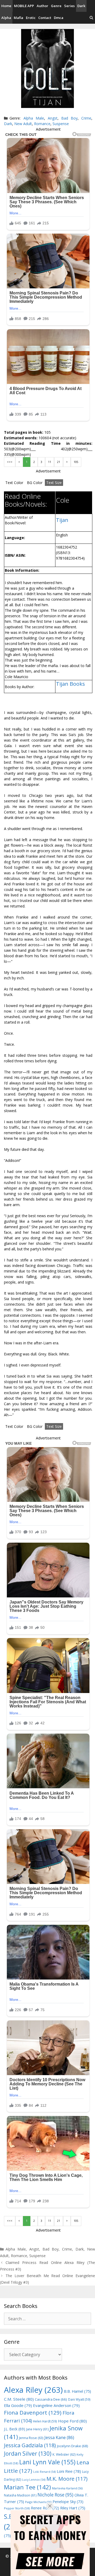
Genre (56, 6)
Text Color (14, 483)
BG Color (35, 483)
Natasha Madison (20, 2495)
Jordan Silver (28, 2453)
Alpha (6, 18)
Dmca (59, 18)
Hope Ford (72, 2421)
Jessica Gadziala (30, 2445)
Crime (86, 118)
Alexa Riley (33, 2390)
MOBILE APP (24, 6)
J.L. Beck (15, 2429)
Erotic (31, 18)
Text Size (54, 483)
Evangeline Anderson (56, 2405)
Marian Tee (27, 2487)
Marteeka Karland (67, 2488)
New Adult (23, 124)
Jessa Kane (59, 2437)
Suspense (61, 124)
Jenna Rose (31, 2438)
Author (42, 6)
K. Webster (64, 2454)
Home (6, 6)
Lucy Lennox (34, 2480)
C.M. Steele (19, 2399)
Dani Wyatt (79, 2399)
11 (50, 462)
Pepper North (17, 2508)
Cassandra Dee (51, 2399)
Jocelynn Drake (73, 2446)
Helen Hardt (45, 2421)
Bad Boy (69, 118)
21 (59, 462)
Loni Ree (69, 2471)
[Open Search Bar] (91, 18)
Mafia (18, 18)
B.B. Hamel (77, 2391)
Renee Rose (45, 2508)
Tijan (62, 520)
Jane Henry (37, 2429)
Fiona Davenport (33, 2412)
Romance (42, 124)
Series (69, 6)
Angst (53, 118)
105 (76, 462)
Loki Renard (44, 2472)
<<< (10, 462)
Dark (81, 6)
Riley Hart (73, 2508)
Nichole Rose (55, 2495)
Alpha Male (34, 118)
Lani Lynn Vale (47, 2462)
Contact (45, 18)
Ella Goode (18, 2405)
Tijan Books (70, 684)
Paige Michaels (38, 2502)
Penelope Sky (68, 2502)
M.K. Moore (67, 2479)
